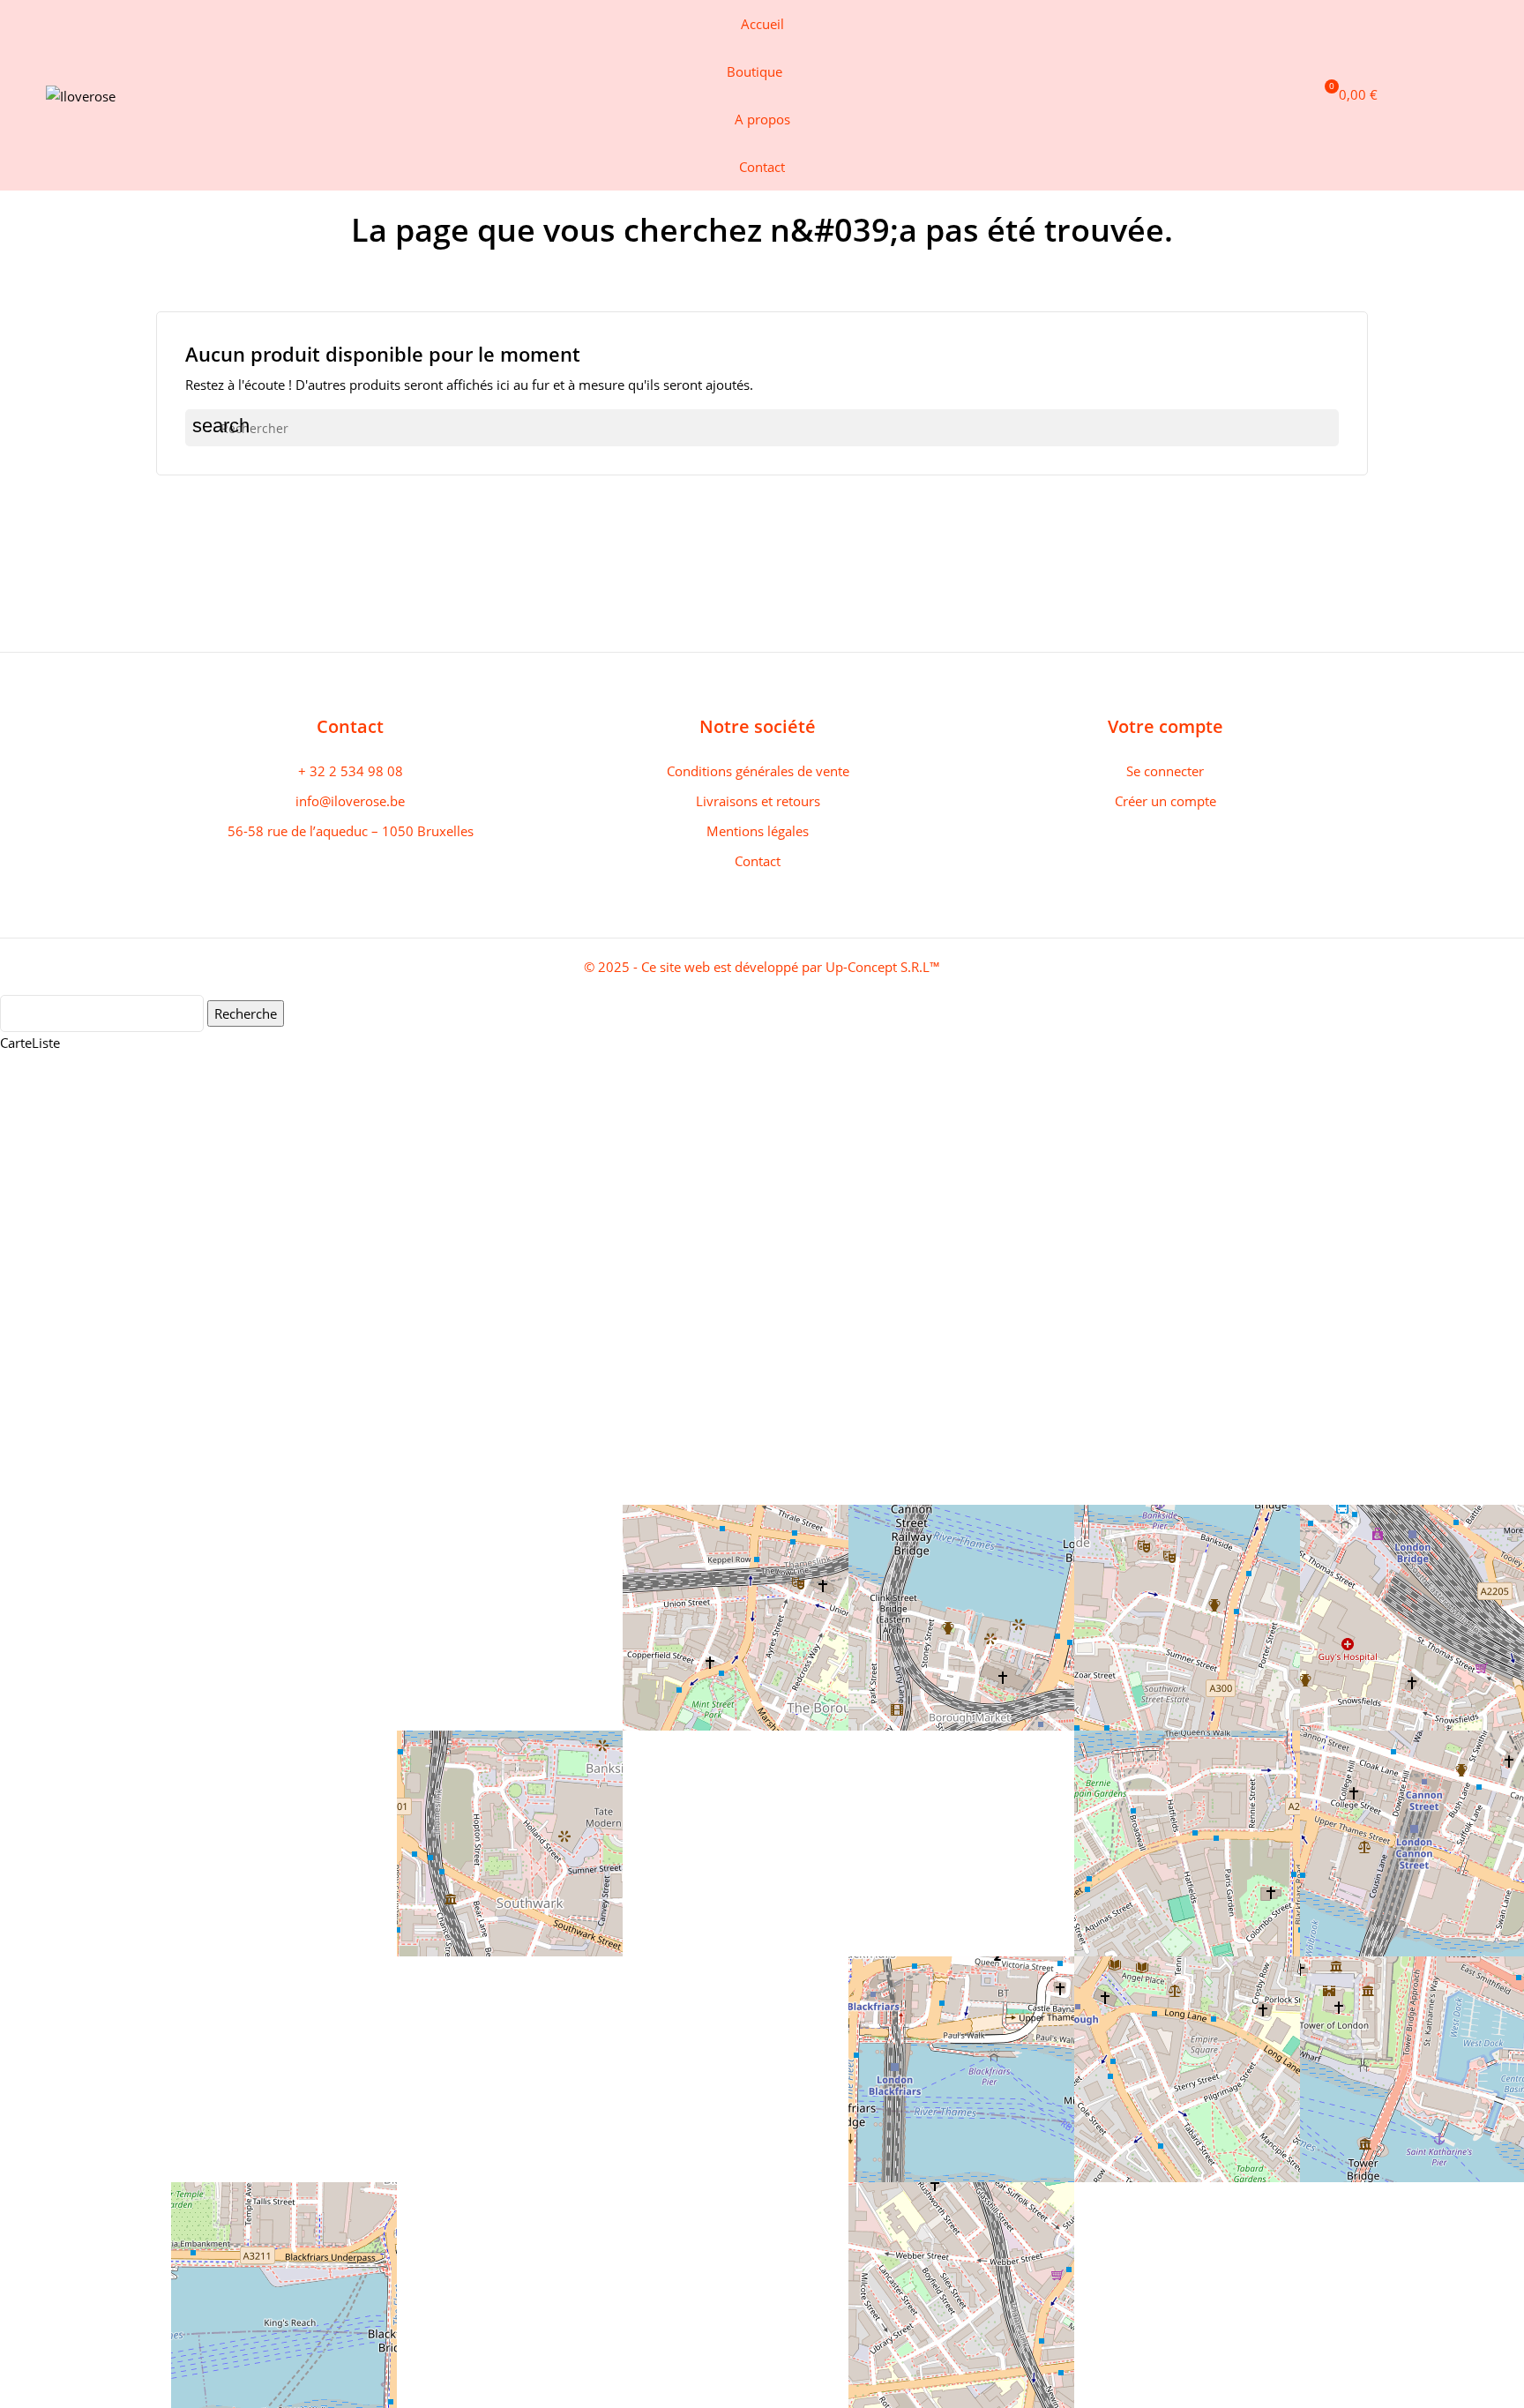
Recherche (246, 1013)
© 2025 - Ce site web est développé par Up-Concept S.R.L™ (762, 967)
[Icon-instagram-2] (1416, 95)
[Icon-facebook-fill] (1386, 95)
